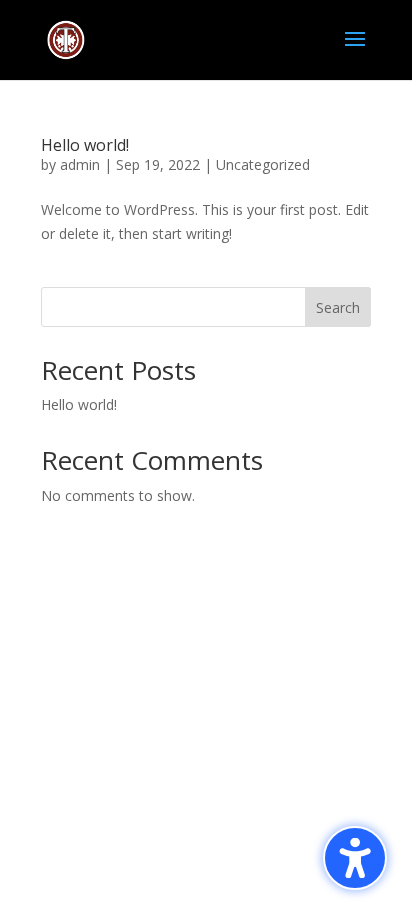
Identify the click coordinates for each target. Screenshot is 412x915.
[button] (355, 858)
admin (80, 164)
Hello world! (85, 145)
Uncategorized (263, 164)
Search (338, 307)
